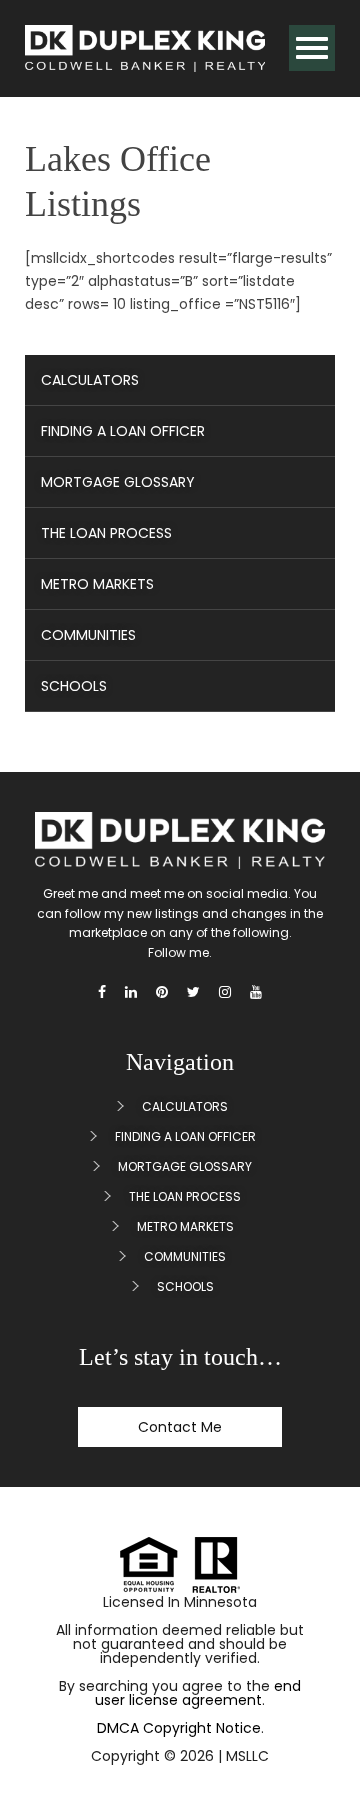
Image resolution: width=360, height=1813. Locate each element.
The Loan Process (106, 533)
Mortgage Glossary (118, 482)
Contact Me (180, 1427)
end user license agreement (198, 1693)
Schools (74, 686)
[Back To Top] (319, 1751)
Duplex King (145, 48)
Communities (88, 635)
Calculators (90, 380)
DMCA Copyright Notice (179, 1728)
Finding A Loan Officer (123, 431)
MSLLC (247, 1756)
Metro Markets (97, 584)
